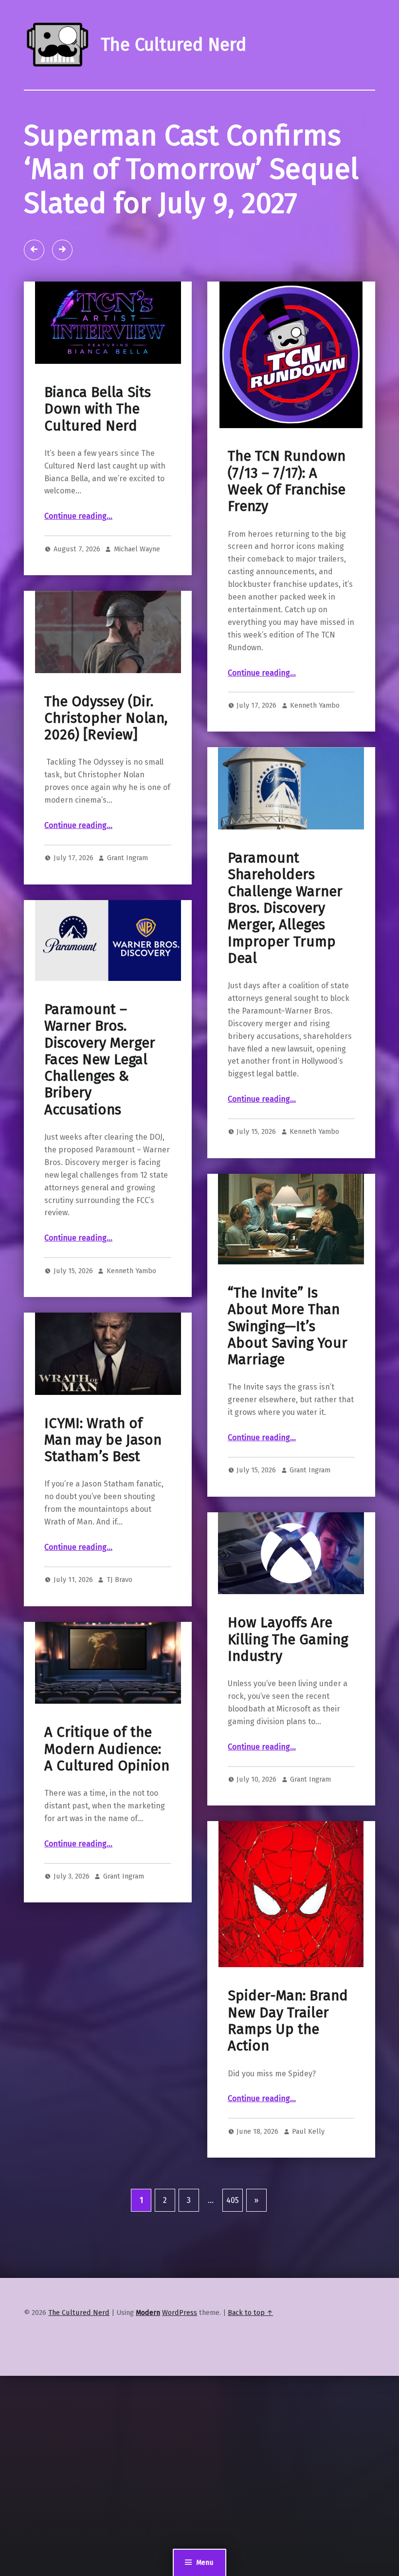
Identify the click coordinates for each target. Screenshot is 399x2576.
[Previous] (34, 250)
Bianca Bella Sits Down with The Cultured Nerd (98, 409)
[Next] (62, 250)
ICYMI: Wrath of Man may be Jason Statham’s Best (103, 1440)
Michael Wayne (137, 549)
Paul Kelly (308, 2131)
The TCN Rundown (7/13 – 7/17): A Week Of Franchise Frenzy (287, 481)
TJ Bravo (119, 1579)
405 (233, 2200)
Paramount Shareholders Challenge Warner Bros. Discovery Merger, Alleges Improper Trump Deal (285, 908)
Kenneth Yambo (315, 705)
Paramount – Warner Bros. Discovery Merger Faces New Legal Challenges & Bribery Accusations (100, 1060)
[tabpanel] (199, 186)
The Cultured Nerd (79, 2313)
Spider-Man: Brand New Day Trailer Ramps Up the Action (288, 2021)
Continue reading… (78, 516)
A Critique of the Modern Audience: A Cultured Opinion (107, 1749)
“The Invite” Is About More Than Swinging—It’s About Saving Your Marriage (288, 1326)
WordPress (180, 2313)
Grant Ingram (127, 858)
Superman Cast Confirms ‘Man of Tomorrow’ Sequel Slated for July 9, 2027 (191, 169)
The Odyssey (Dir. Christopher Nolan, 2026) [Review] (106, 718)
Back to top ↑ (250, 2313)
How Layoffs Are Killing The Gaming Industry (288, 1639)
